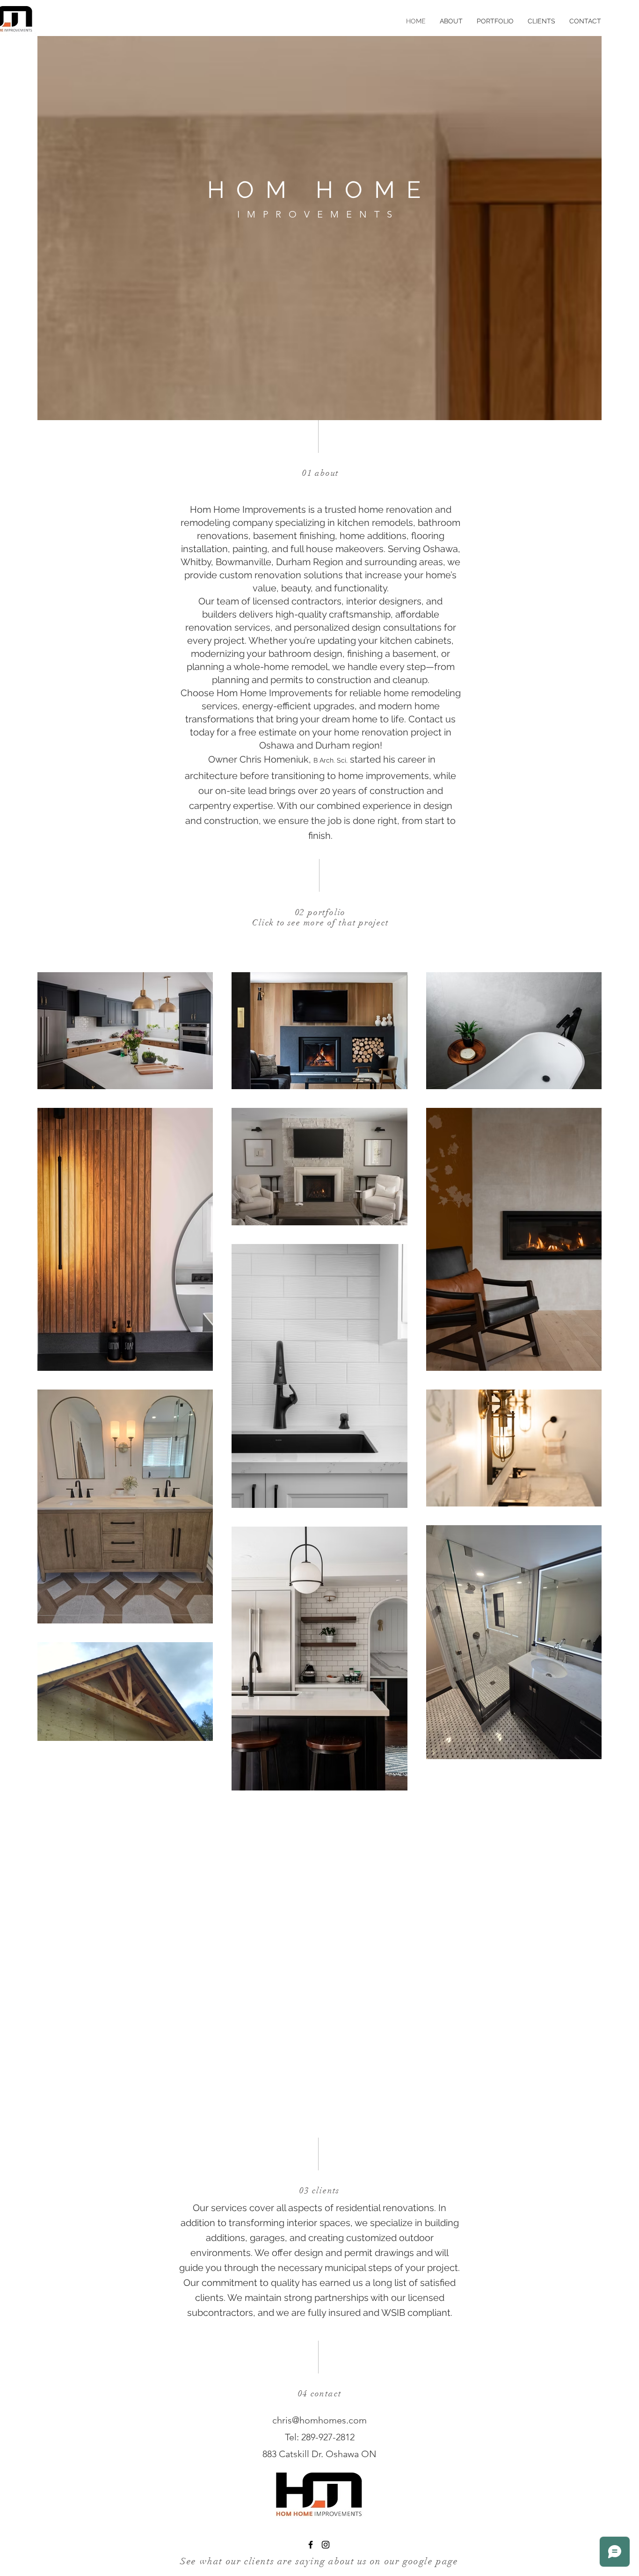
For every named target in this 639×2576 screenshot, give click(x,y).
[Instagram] (326, 2545)
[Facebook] (311, 2545)
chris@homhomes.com (319, 2420)
